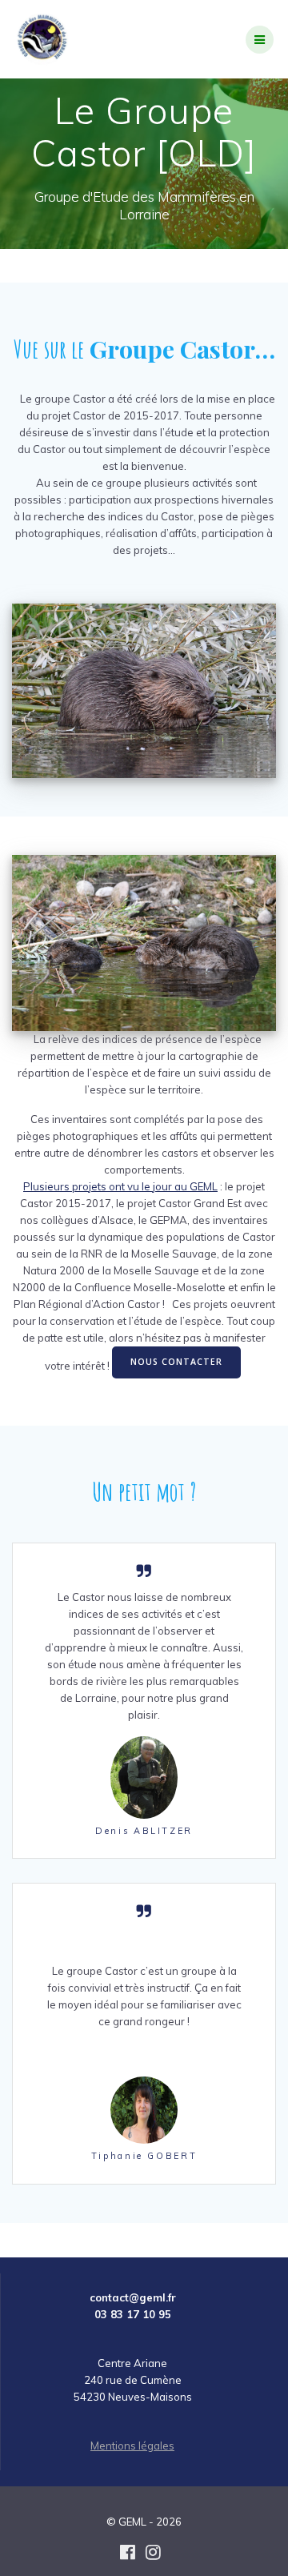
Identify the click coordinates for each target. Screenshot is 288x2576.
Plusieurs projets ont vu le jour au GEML (120, 1186)
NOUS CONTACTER (176, 1362)
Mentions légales (132, 2446)
